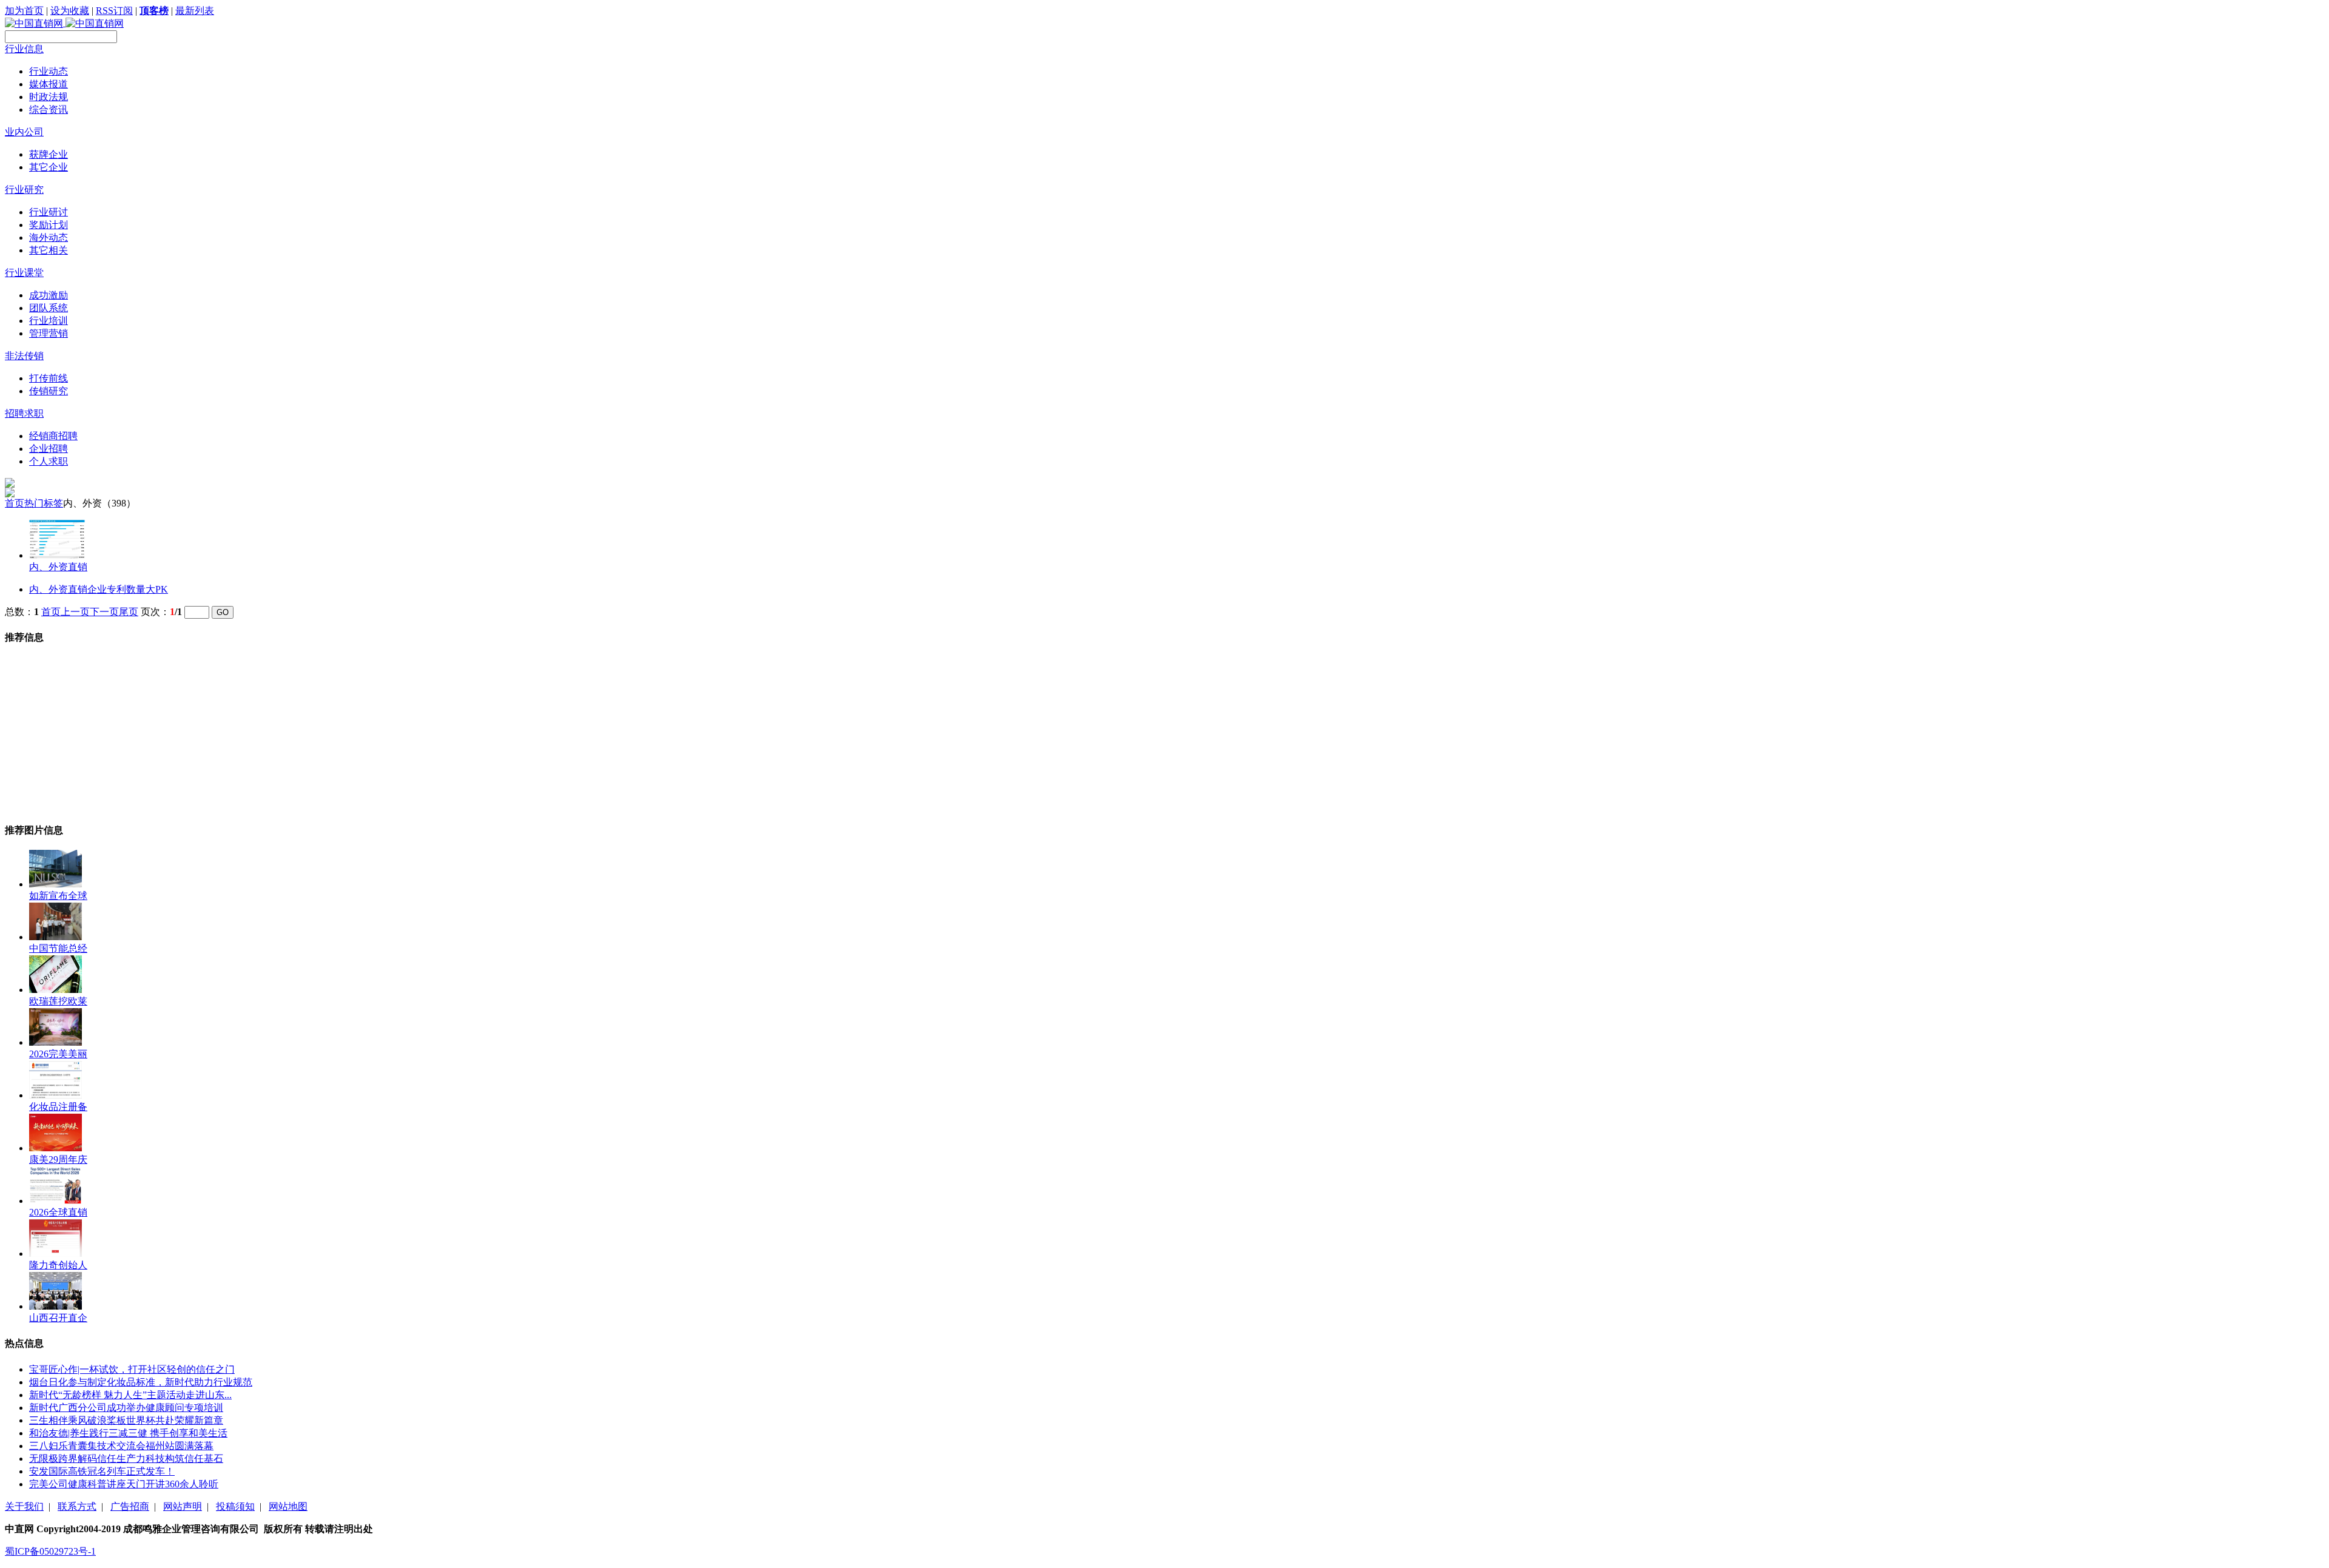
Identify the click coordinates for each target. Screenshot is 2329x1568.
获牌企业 (49, 154)
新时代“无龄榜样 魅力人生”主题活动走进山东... (130, 1395)
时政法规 (49, 97)
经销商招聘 (53, 436)
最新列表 (195, 11)
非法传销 (24, 356)
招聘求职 (24, 413)
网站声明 (183, 1506)
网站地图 (288, 1506)
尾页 (129, 612)
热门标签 (44, 503)
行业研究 (24, 190)
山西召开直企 (58, 1318)
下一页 (104, 612)
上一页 (75, 612)
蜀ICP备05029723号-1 (50, 1551)
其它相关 (49, 250)
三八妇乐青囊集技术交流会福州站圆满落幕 (121, 1446)
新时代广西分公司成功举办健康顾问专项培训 (126, 1408)
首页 (15, 503)
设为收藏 (70, 11)
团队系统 (49, 308)
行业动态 (49, 71)
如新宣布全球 (58, 896)
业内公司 (24, 132)
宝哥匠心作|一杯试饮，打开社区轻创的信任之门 (132, 1369)
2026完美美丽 (58, 1054)
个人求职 (49, 461)
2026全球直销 (58, 1212)
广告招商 (130, 1506)
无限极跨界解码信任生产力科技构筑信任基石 (126, 1459)
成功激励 (49, 295)
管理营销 (49, 333)
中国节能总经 (58, 948)
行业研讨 (49, 212)
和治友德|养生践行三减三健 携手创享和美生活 (128, 1433)
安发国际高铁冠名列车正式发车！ (102, 1471)
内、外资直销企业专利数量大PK (99, 589)
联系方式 (77, 1506)
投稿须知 (235, 1506)
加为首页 (24, 11)
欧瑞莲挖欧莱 (58, 1001)
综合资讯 (49, 109)
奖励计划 (49, 225)
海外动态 (49, 237)
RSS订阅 (114, 11)
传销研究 (49, 391)
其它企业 (49, 167)
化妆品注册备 (58, 1107)
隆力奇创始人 (58, 1265)
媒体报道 (49, 84)
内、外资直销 (58, 567)
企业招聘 (49, 449)
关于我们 (24, 1506)
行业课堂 (24, 273)
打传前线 (49, 378)
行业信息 (24, 49)
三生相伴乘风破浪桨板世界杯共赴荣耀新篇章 (126, 1420)
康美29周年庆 (58, 1159)
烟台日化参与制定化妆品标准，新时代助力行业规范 (141, 1382)
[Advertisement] (96, 733)
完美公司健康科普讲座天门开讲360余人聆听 (124, 1484)
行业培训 (49, 321)
